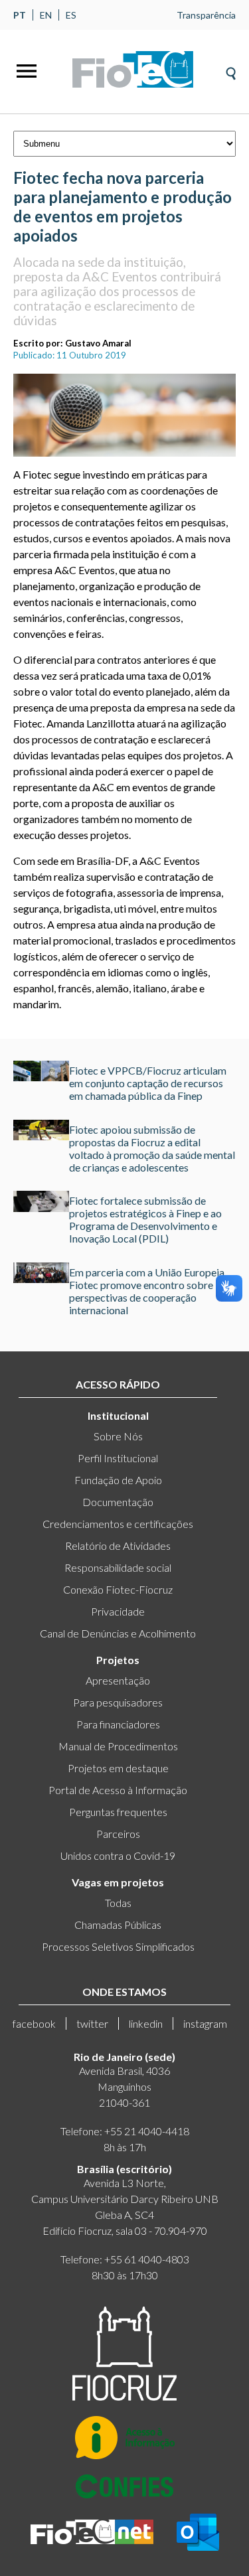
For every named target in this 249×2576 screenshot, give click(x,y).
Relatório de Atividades (118, 1546)
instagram (205, 2023)
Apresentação (118, 1680)
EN (46, 15)
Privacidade (118, 1611)
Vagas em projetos (118, 1882)
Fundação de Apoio (118, 1480)
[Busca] (231, 69)
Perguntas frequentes (118, 1812)
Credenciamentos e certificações (118, 1524)
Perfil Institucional (118, 1458)
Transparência (206, 15)
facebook (34, 2023)
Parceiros (118, 1834)
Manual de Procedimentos (118, 1746)
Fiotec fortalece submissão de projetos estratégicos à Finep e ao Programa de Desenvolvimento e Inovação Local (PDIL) (145, 1219)
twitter (92, 2023)
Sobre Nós (118, 1436)
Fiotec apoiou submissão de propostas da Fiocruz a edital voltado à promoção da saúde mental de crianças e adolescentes (152, 1148)
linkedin (146, 2023)
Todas (118, 1903)
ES (71, 15)
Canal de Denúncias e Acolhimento (118, 1633)
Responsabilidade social (118, 1567)
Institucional (118, 1415)
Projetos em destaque (118, 1768)
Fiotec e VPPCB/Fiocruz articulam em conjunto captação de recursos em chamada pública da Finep (148, 1083)
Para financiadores (118, 1724)
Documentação (118, 1502)
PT (20, 15)
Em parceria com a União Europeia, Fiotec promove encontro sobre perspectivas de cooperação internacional (148, 1291)
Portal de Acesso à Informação (118, 1790)
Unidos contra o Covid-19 (118, 1856)
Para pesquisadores (118, 1702)
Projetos (118, 1660)
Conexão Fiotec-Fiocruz (118, 1589)
